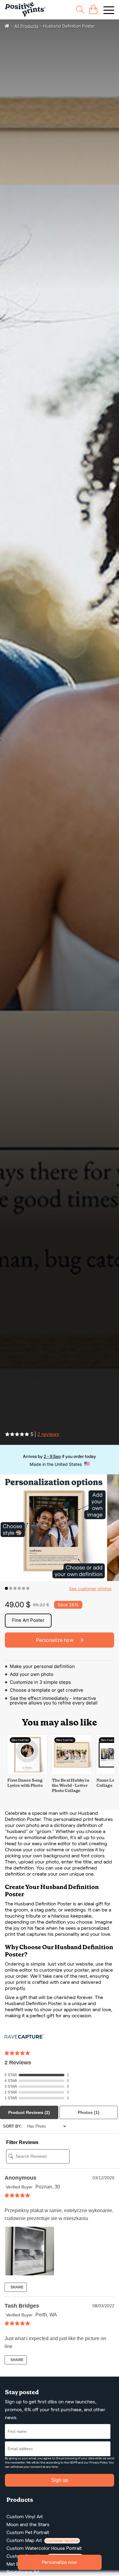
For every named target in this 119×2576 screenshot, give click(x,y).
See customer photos (90, 1588)
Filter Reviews (22, 2142)
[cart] (93, 10)
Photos (89, 2112)
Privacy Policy (98, 2462)
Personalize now (60, 2562)
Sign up (60, 2480)
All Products (26, 26)
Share (16, 2287)
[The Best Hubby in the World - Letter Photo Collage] (72, 1773)
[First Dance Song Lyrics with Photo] (27, 1773)
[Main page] (25, 10)
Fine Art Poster (28, 1620)
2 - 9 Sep (52, 1456)
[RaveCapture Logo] (24, 2037)
